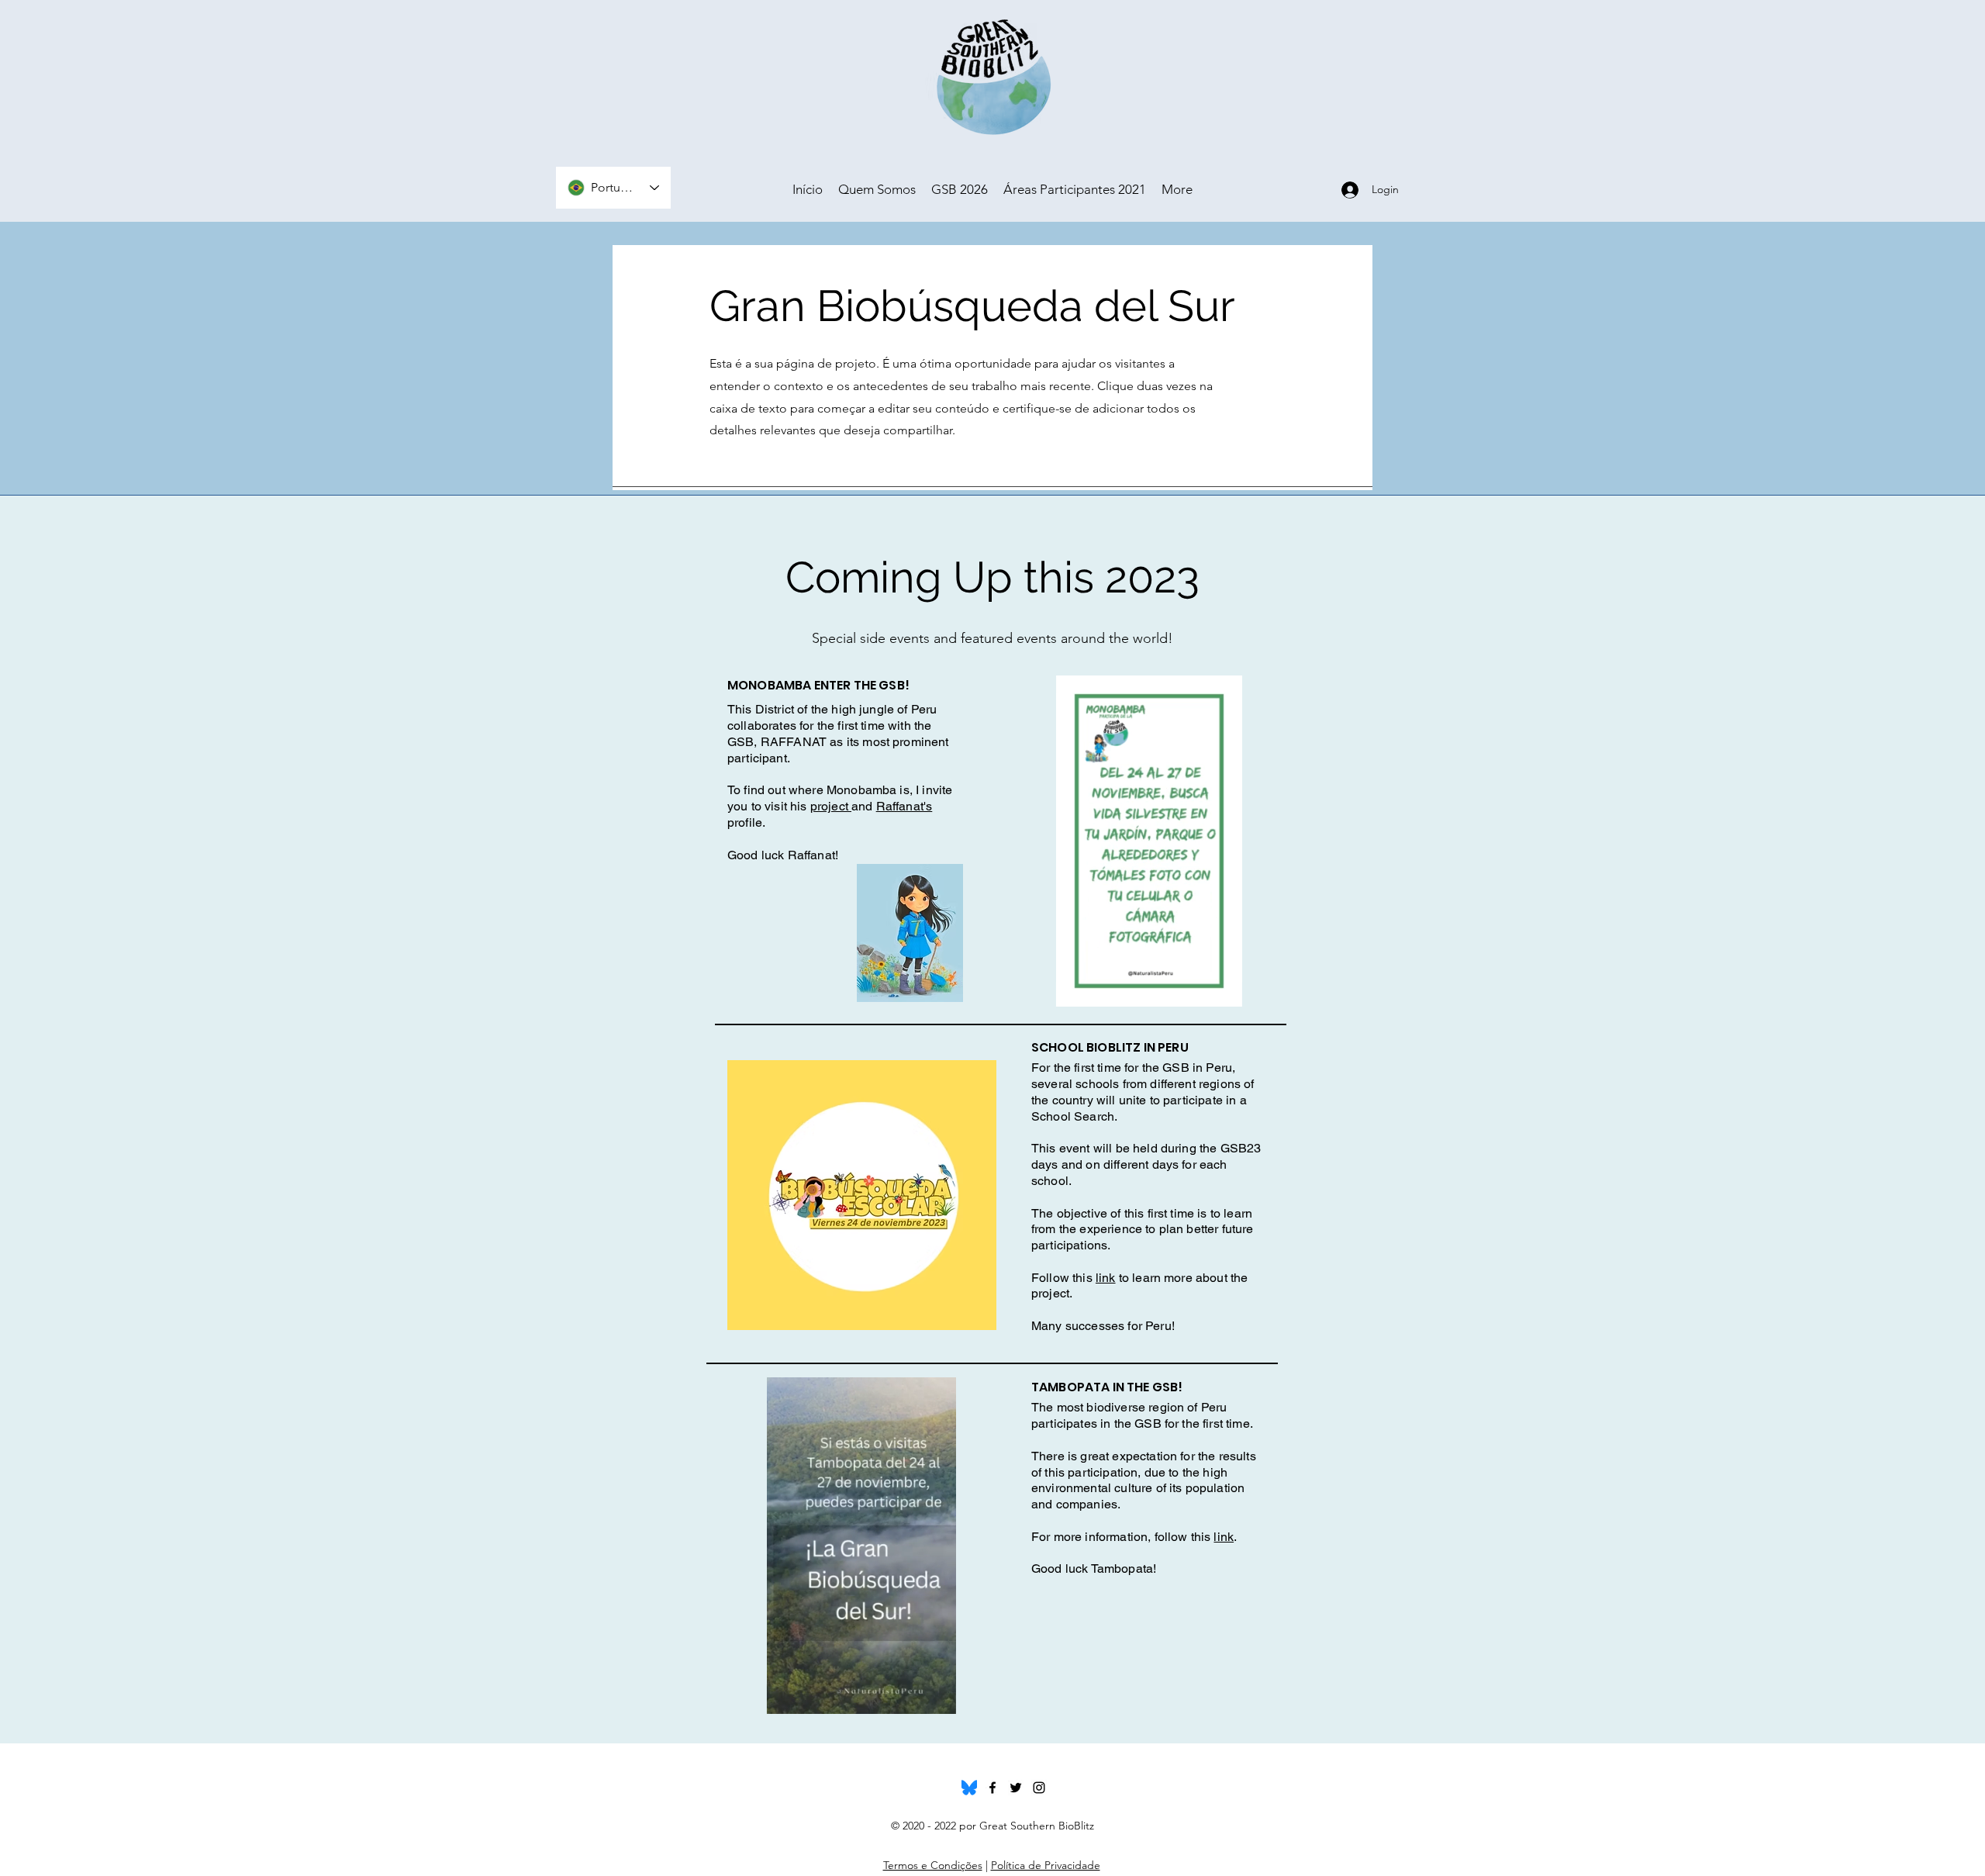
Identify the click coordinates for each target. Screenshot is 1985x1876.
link (1106, 1278)
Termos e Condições (933, 1865)
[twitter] (1016, 1788)
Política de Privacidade (1046, 1865)
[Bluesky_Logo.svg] (969, 1788)
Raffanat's (904, 806)
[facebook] (992, 1788)
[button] (1222, 990)
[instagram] (1039, 1788)
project (831, 806)
